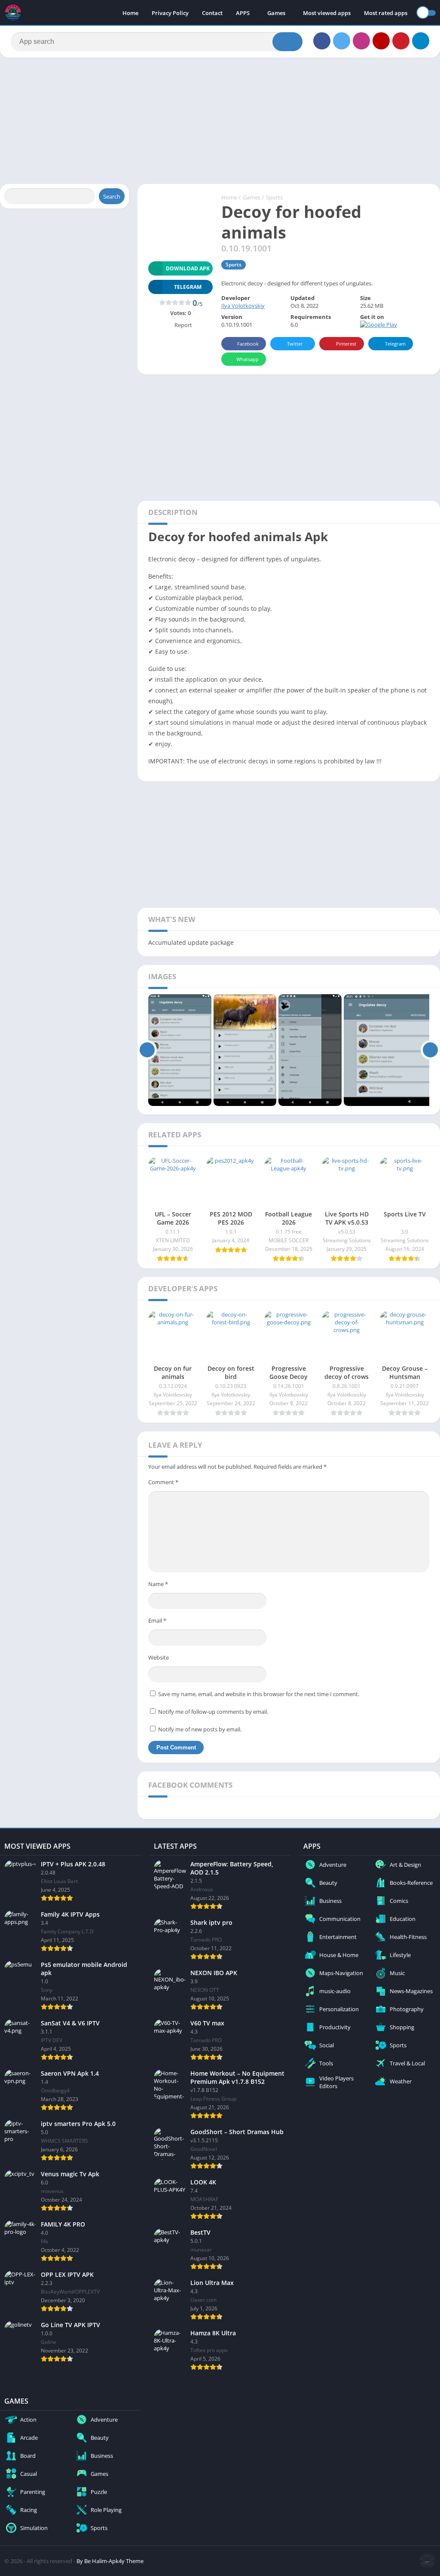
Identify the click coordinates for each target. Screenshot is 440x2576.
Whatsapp (247, 359)
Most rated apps (386, 13)
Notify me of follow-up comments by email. (213, 1712)
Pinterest (346, 344)
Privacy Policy (170, 13)
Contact (212, 13)
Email (157, 1620)
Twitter (295, 344)
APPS (243, 13)
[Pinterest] (401, 41)
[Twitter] (342, 41)
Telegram (395, 344)
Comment (163, 1482)
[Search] (287, 42)
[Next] (430, 1050)
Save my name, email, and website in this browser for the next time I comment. (259, 1694)
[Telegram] (421, 41)
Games (276, 13)
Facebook (248, 344)
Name (158, 1584)
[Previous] (147, 1050)
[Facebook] (322, 41)
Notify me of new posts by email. (200, 1729)
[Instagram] (361, 41)
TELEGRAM (188, 287)
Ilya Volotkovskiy (243, 306)
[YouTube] (381, 41)
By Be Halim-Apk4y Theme (110, 2561)
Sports (274, 197)
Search (112, 196)
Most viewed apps (327, 13)
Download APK (188, 268)
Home (130, 13)
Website (159, 1657)
